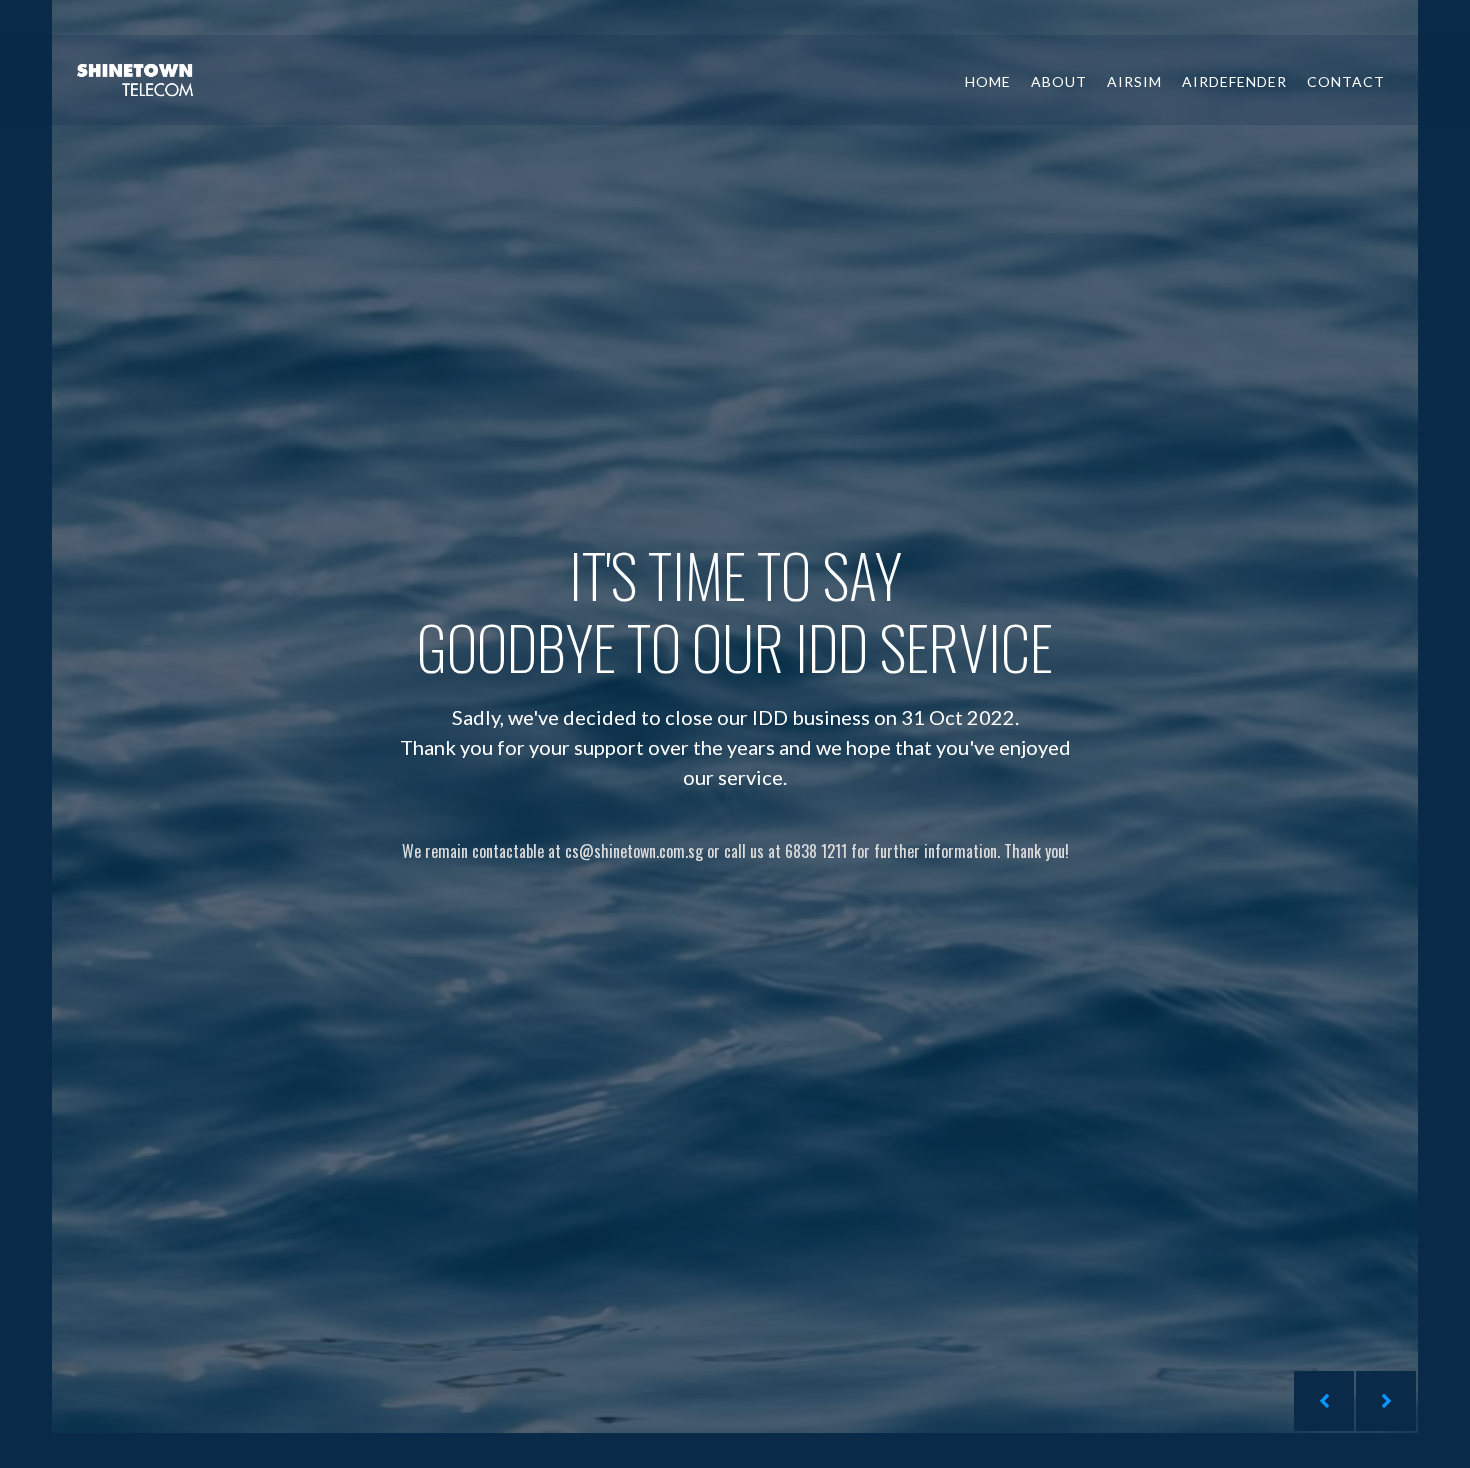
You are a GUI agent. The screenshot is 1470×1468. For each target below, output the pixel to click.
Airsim (1134, 81)
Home (988, 81)
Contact (1346, 81)
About (1059, 81)
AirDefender (1234, 81)
